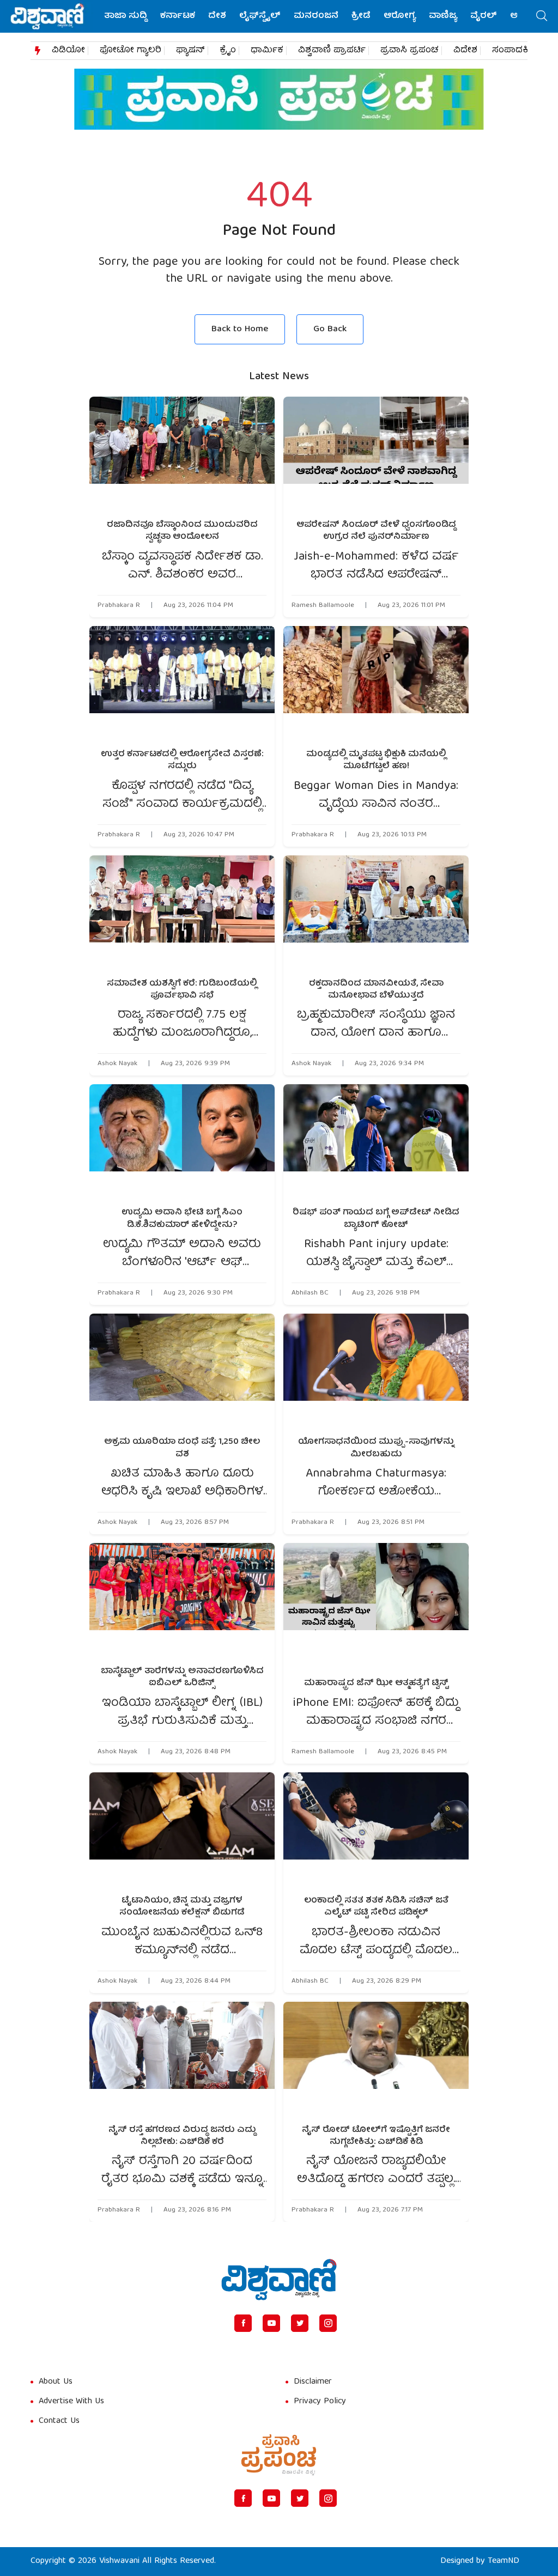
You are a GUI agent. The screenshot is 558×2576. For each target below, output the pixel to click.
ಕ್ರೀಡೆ (361, 16)
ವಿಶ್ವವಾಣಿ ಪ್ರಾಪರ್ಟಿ (332, 51)
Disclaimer (313, 2382)
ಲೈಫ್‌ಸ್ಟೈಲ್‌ (260, 16)
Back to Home (240, 329)
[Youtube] (271, 2323)
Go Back (330, 329)
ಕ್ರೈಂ (228, 51)
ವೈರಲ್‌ (484, 16)
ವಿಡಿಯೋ (68, 51)
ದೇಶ (217, 16)
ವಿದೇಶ (465, 51)
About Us (56, 2382)
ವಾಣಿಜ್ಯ (443, 16)
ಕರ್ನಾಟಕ (178, 16)
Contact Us (59, 2421)
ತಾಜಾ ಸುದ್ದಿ (126, 16)
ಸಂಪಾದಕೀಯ (518, 51)
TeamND (504, 2561)
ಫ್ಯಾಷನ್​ (190, 51)
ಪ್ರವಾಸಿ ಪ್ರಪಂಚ (410, 51)
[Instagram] (328, 2323)
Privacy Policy (320, 2402)
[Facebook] (243, 2323)
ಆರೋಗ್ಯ (400, 16)
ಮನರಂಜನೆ (316, 16)
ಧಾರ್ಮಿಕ (267, 51)
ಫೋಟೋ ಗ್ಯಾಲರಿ (131, 51)
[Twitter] (300, 2323)
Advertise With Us (71, 2402)
